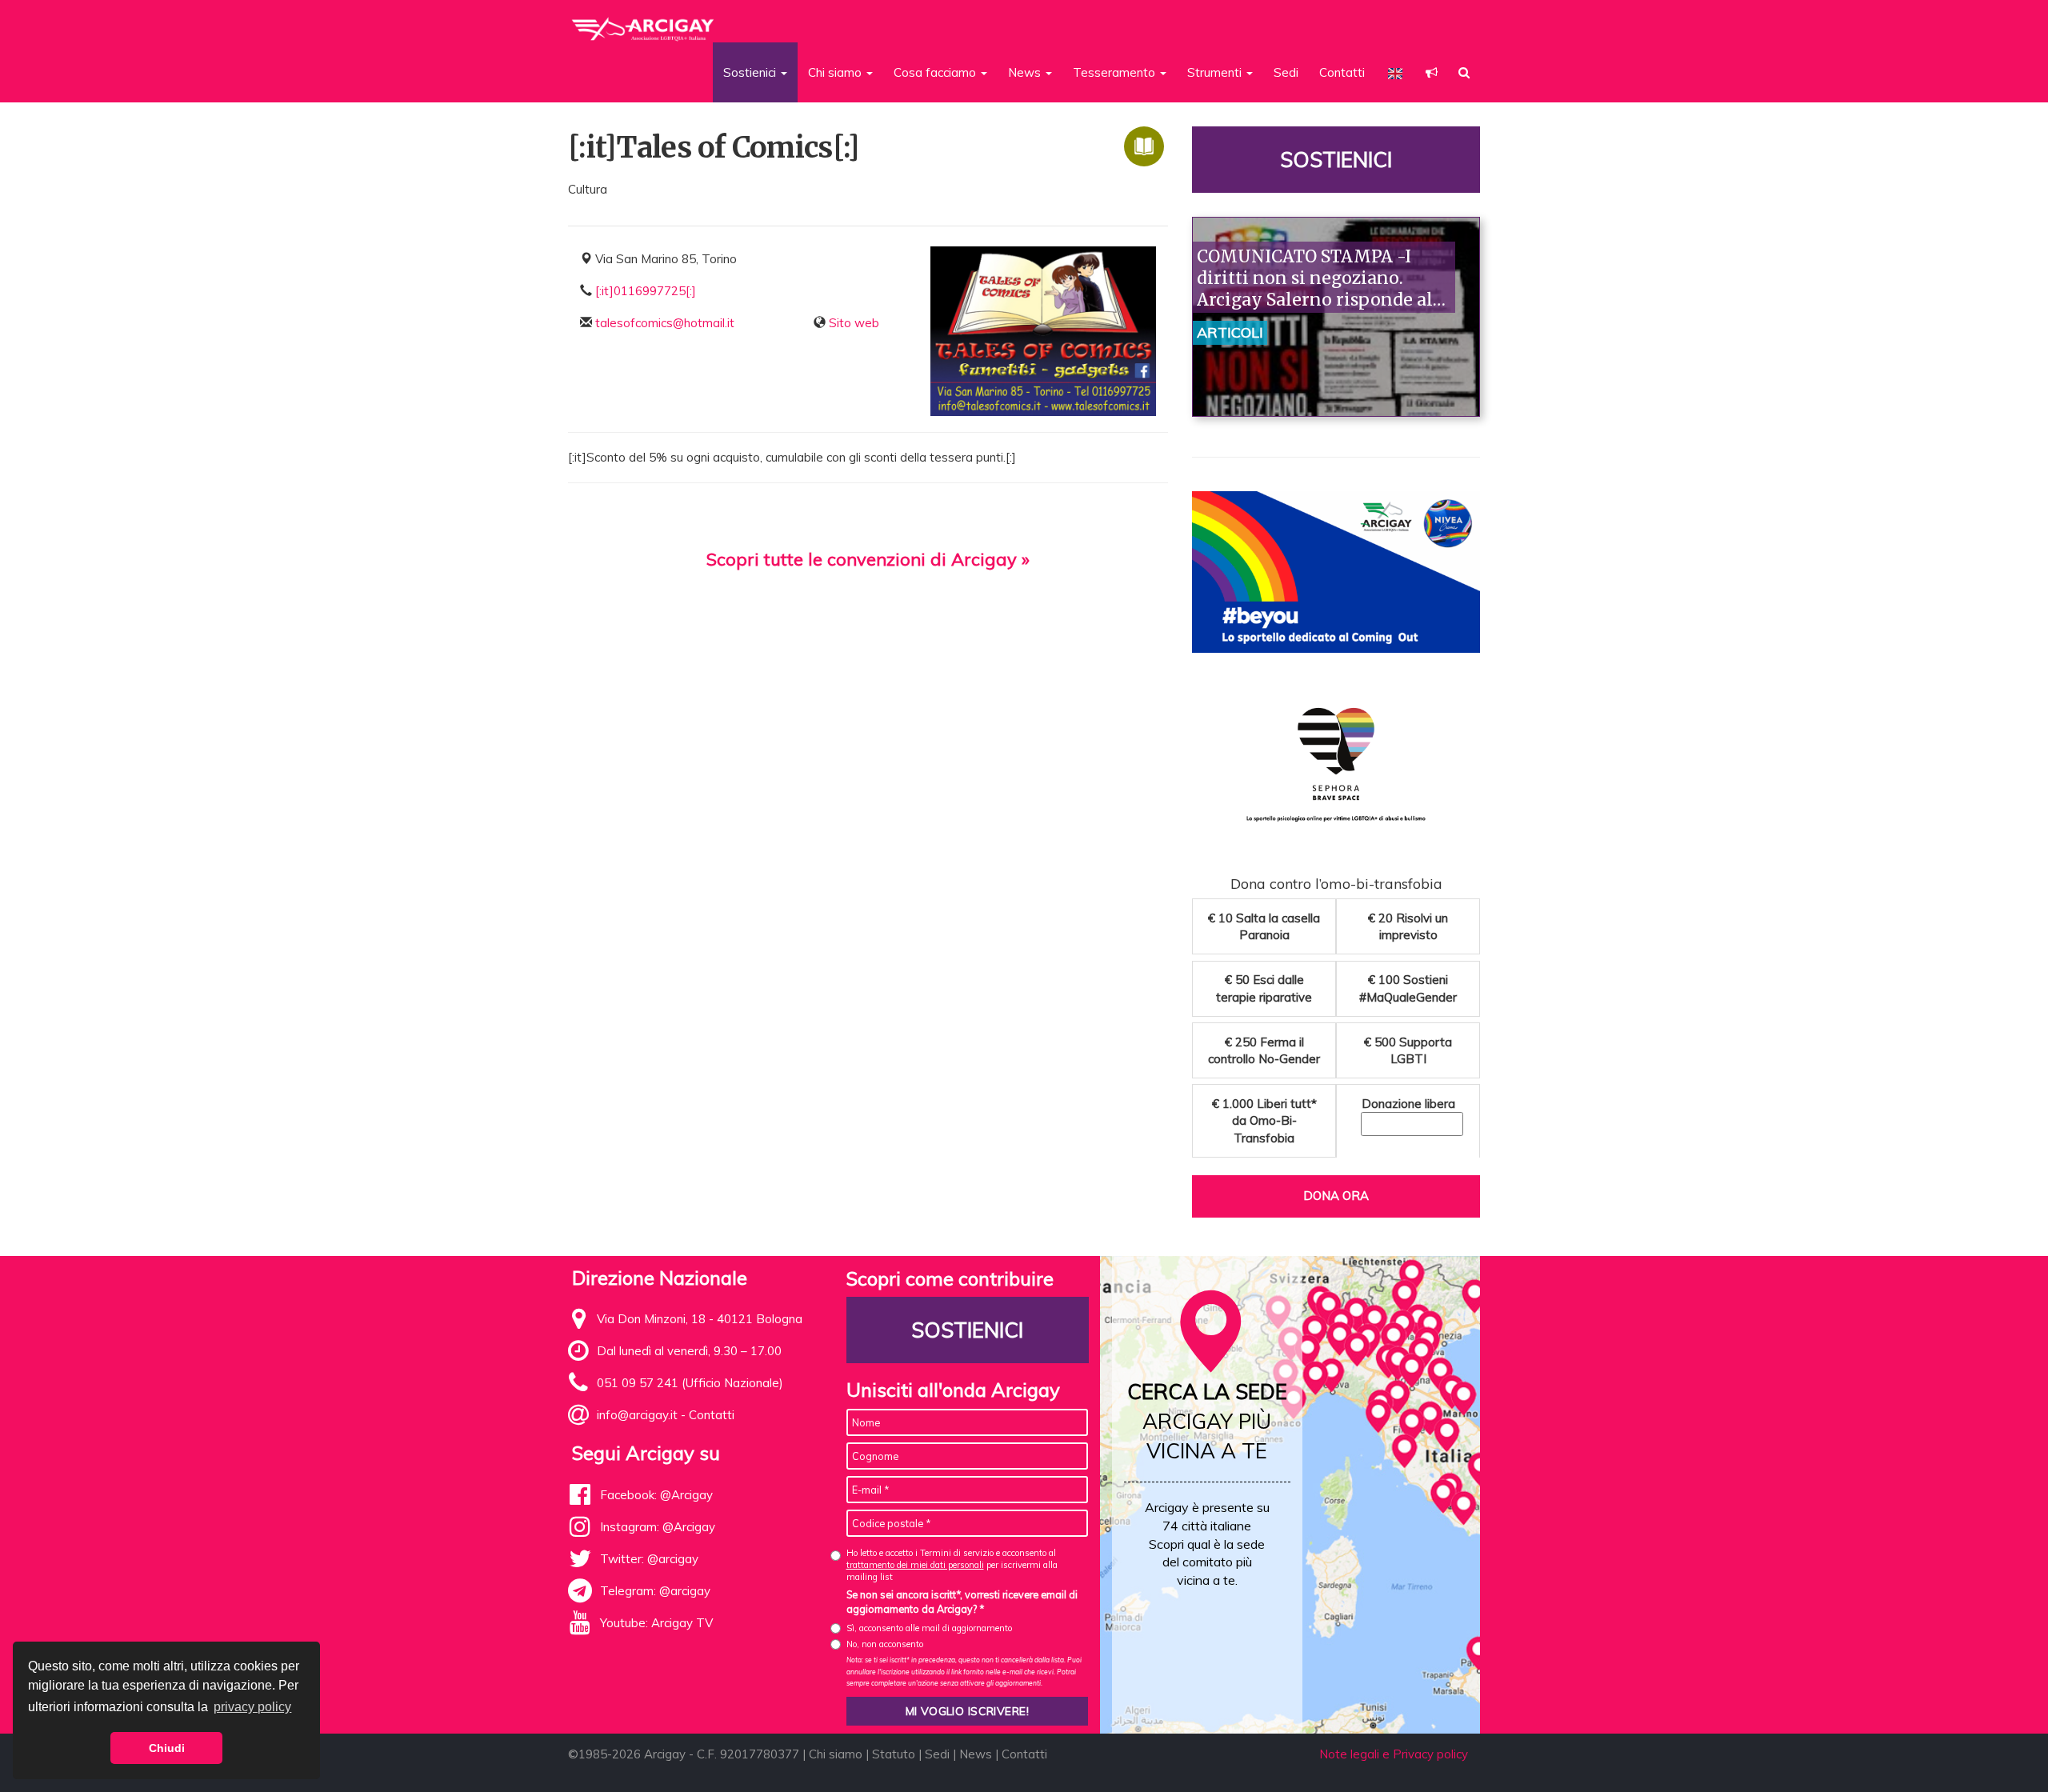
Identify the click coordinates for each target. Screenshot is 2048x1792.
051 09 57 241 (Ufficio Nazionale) (690, 1383)
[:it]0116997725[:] (646, 291)
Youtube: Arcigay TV (656, 1623)
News (976, 1754)
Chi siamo (836, 1754)
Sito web (854, 323)
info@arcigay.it (637, 1415)
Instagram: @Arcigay (658, 1527)
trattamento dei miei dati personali (915, 1565)
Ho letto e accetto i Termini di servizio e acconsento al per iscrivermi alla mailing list (952, 1565)
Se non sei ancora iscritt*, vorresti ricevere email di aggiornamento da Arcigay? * (962, 1602)
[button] (1432, 72)
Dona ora (1336, 1196)
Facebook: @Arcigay (656, 1495)
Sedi (1286, 72)
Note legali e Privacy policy (1394, 1754)
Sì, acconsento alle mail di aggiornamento (929, 1628)
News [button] (1026, 72)
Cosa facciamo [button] (936, 72)
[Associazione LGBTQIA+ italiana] (644, 22)
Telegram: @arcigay (655, 1591)
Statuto (894, 1754)
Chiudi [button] (167, 1748)
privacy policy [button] (252, 1707)
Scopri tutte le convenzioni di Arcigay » (868, 559)
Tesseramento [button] (1116, 72)
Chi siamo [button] (836, 72)
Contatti (1342, 72)
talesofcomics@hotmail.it (665, 323)
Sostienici (1336, 160)
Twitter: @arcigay (649, 1559)
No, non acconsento (885, 1644)
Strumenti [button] (1216, 72)
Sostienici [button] (751, 72)
